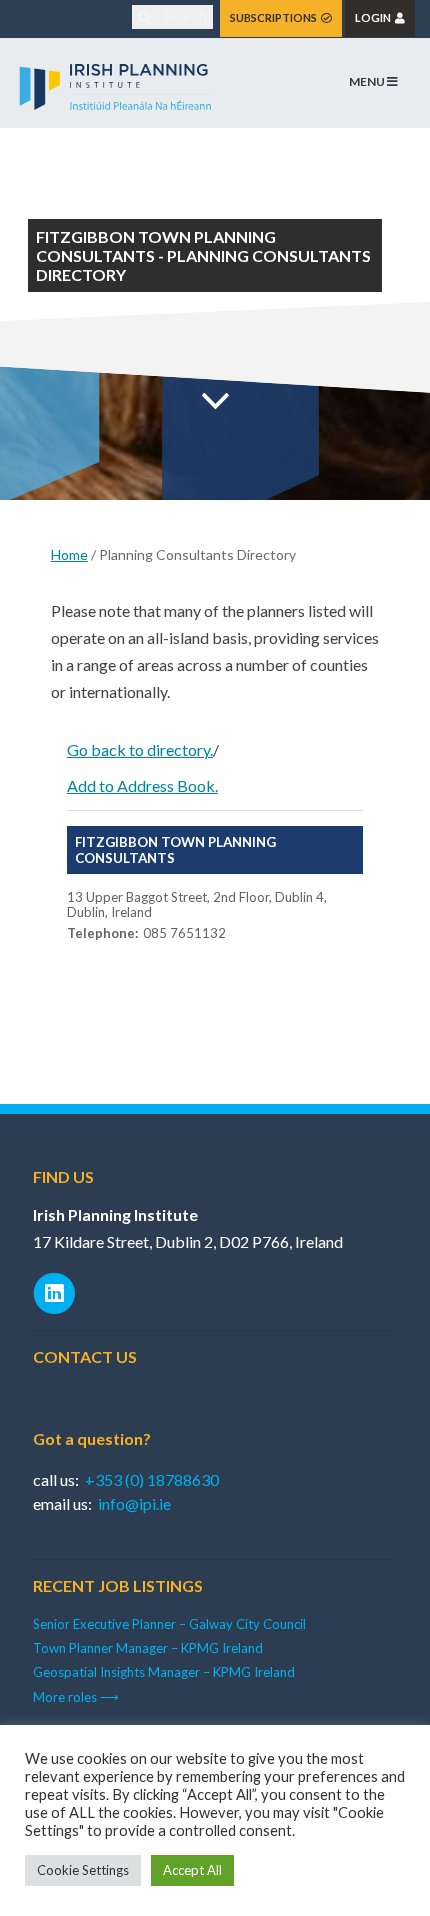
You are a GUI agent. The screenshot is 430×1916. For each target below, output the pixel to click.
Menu (368, 81)
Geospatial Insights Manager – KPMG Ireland (164, 1672)
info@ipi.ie (134, 1503)
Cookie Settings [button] (83, 1870)
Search (184, 16)
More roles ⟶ (76, 1697)
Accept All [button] (192, 1870)
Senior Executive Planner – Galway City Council (169, 1624)
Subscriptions (275, 17)
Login (375, 17)
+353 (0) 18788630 (152, 1479)
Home (69, 554)
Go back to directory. (140, 749)
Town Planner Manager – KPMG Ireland (148, 1648)
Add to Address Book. (142, 785)
